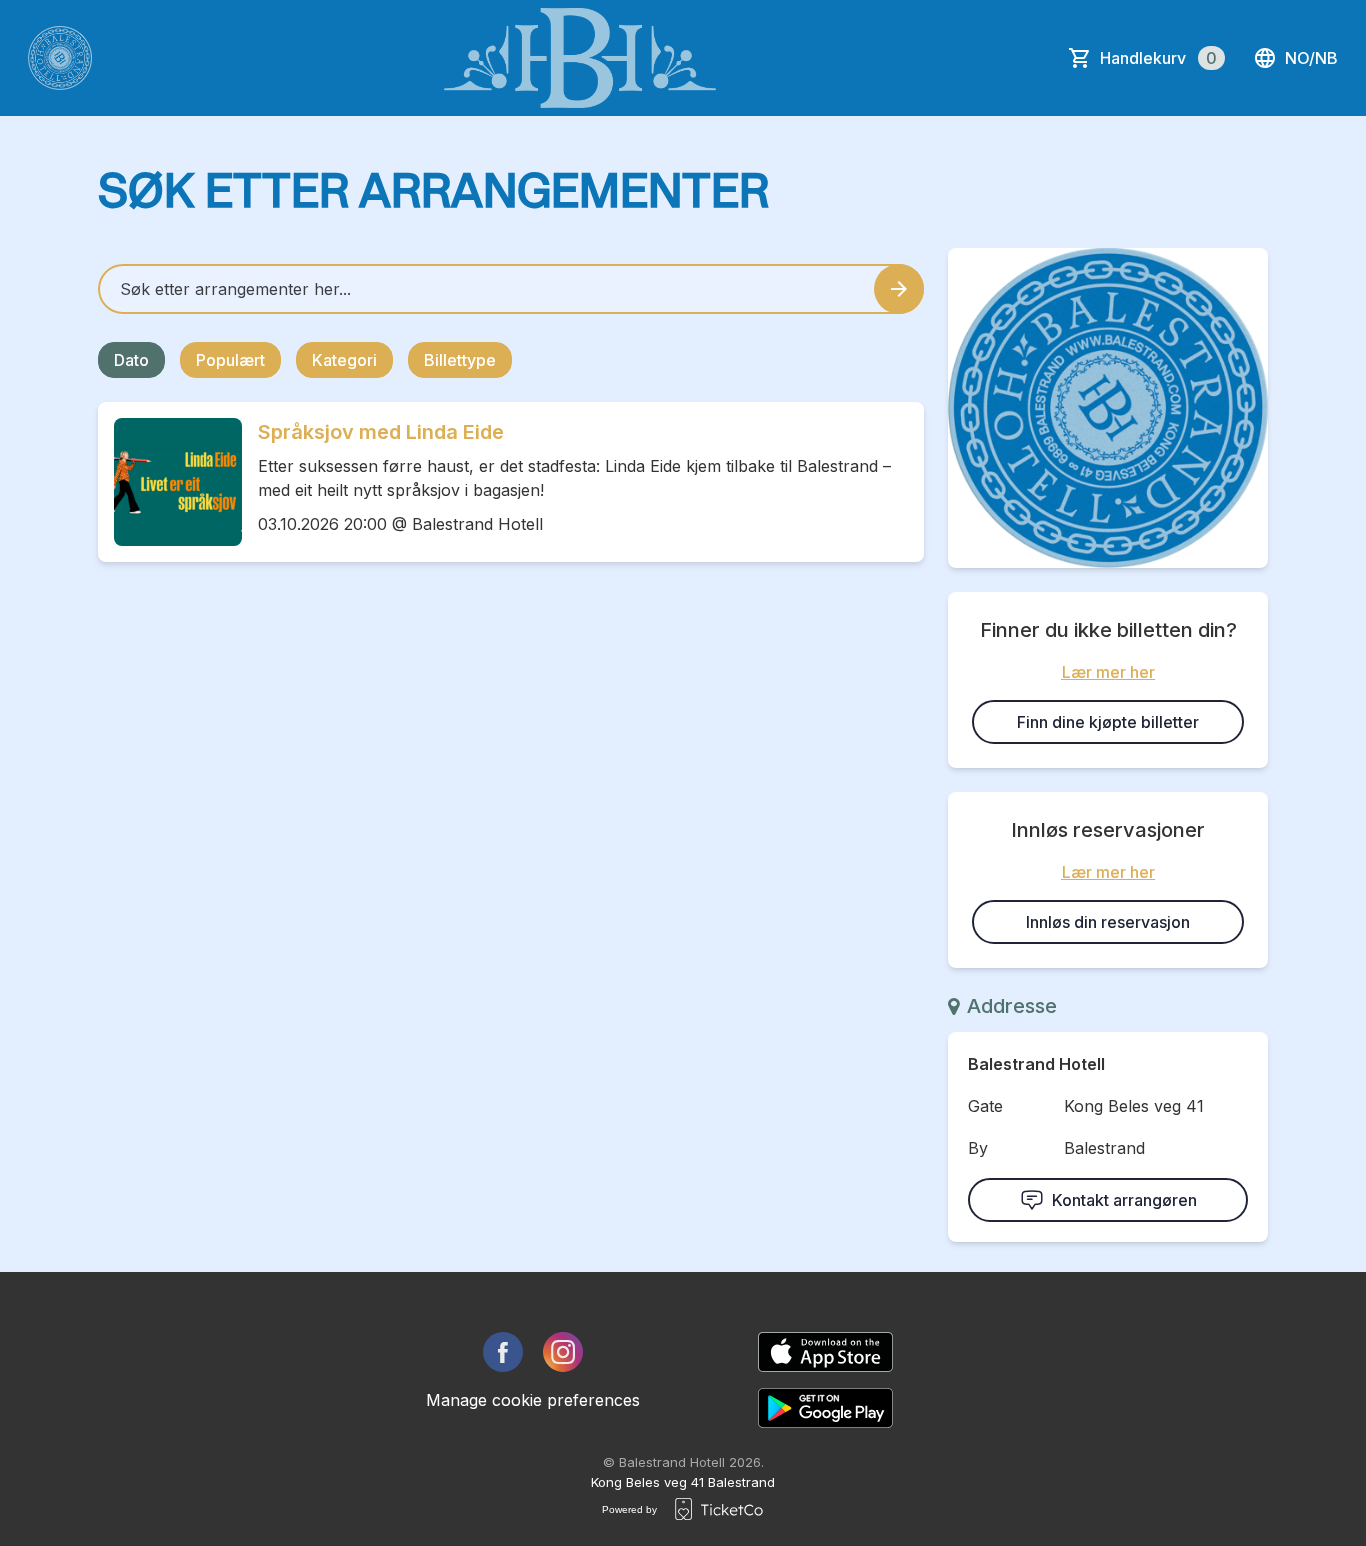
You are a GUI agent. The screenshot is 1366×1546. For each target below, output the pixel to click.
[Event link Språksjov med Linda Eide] (170, 482)
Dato (131, 360)
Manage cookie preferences (533, 1400)
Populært (230, 360)
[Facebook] (503, 1352)
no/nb (1311, 58)
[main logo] (60, 58)
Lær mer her (1108, 672)
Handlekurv (1158, 58)
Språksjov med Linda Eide (381, 432)
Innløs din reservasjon (1108, 922)
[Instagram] (563, 1352)
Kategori (344, 360)
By (978, 1148)
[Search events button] (899, 289)
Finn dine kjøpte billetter (1108, 722)
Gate (985, 1106)
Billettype (460, 360)
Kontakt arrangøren (1124, 1200)
